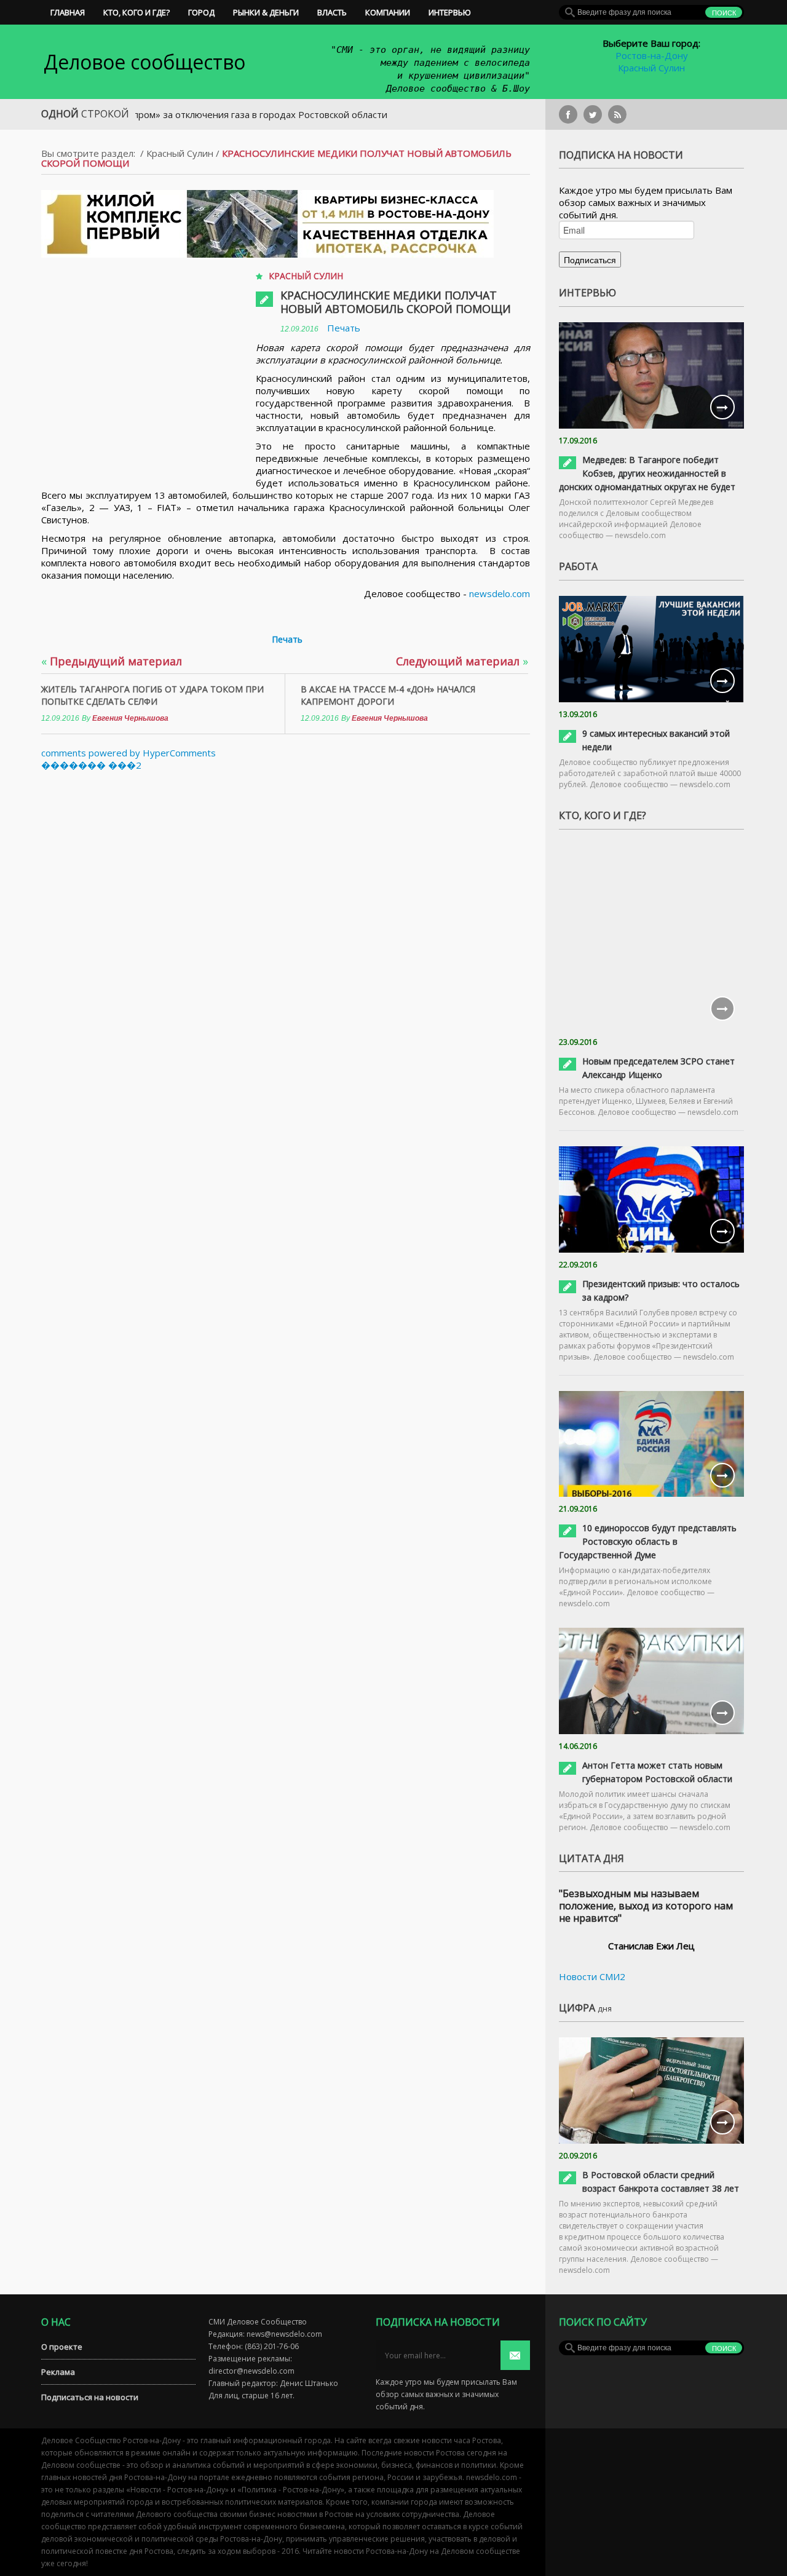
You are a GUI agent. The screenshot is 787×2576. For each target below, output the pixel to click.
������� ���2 (91, 765)
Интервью (450, 12)
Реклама (58, 2372)
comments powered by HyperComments (129, 753)
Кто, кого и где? (136, 12)
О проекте (62, 2347)
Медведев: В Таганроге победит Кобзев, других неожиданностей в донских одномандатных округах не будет (647, 473)
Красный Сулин (651, 68)
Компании (388, 12)
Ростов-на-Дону (652, 55)
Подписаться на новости (90, 2397)
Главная (68, 12)
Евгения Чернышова (130, 718)
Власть (332, 12)
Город (201, 12)
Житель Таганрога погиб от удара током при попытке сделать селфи (152, 695)
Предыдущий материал (112, 661)
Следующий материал (462, 661)
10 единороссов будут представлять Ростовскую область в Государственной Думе (648, 1541)
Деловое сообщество (144, 62)
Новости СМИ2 (592, 1976)
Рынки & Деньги (266, 12)
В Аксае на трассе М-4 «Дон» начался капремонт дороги (388, 695)
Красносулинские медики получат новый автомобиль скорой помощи (396, 302)
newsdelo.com (500, 593)
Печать (344, 328)
